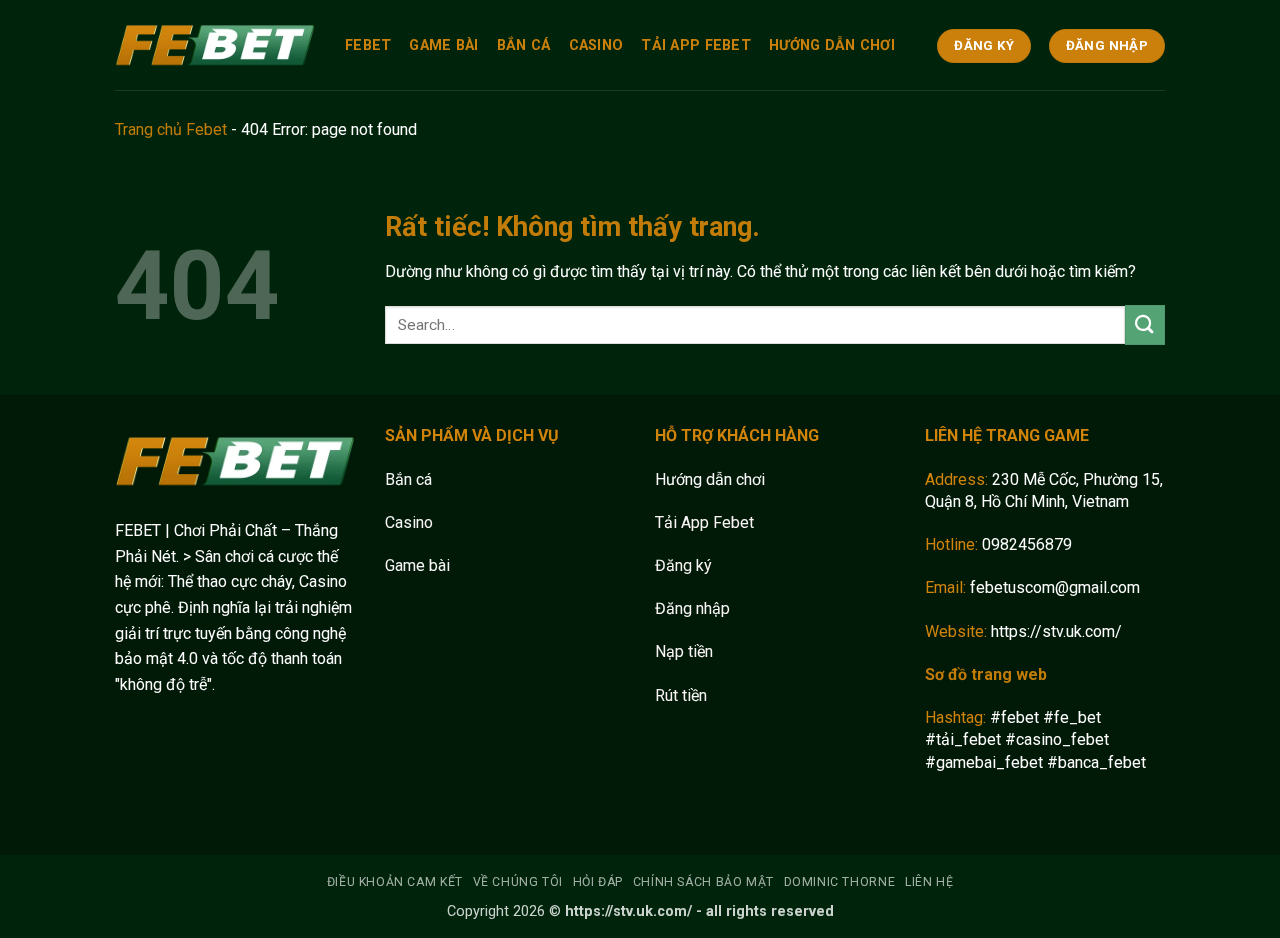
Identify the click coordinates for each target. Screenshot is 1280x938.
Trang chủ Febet (171, 129)
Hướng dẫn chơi (710, 479)
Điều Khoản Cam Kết (395, 882)
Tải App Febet (696, 45)
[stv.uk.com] (215, 45)
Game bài (417, 565)
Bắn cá (408, 479)
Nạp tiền (684, 651)
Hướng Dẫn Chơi (832, 45)
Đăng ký (683, 565)
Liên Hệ (929, 882)
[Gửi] (1145, 324)
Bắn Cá (524, 45)
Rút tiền (681, 695)
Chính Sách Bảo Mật (703, 882)
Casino (596, 45)
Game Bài (443, 45)
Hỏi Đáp (598, 882)
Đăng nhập (692, 608)
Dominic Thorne (840, 882)
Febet (368, 45)
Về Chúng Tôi (518, 882)
